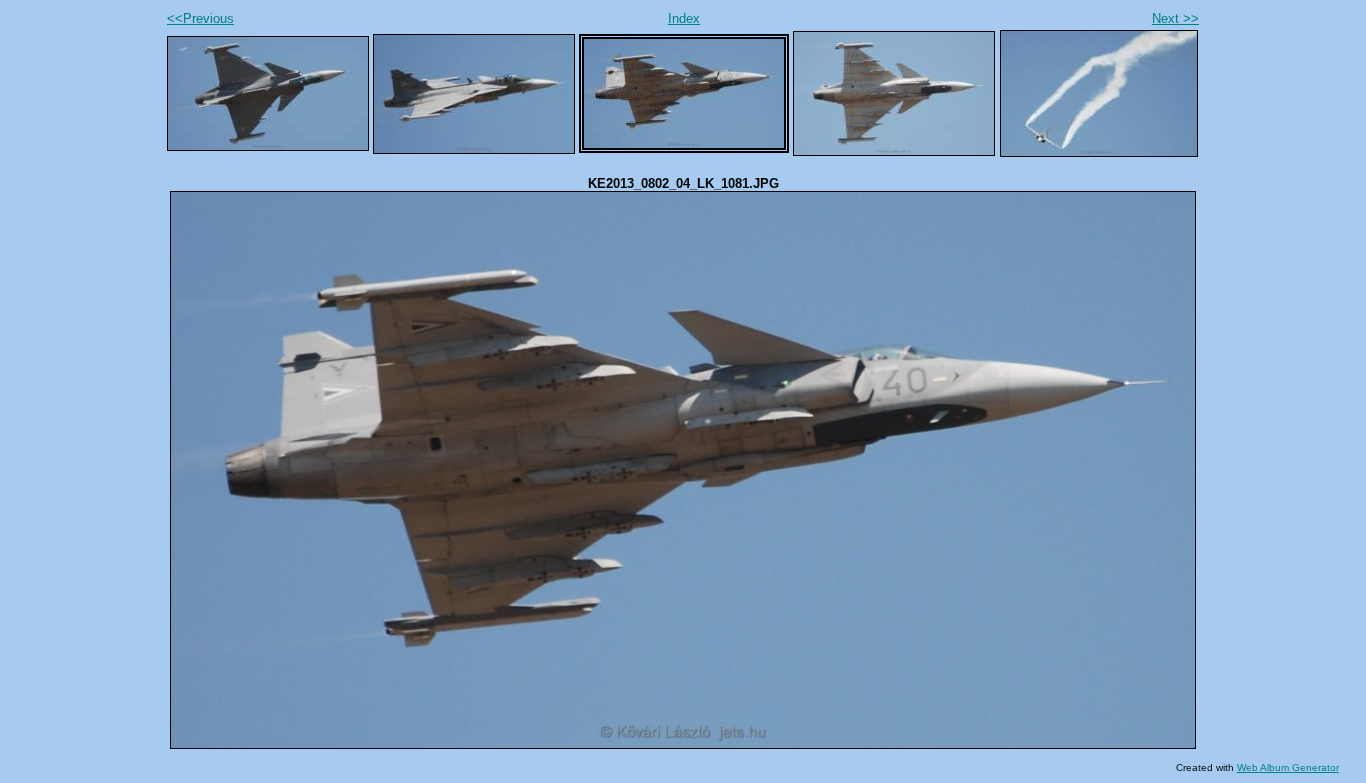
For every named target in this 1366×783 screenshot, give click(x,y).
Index (684, 18)
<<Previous (200, 18)
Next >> (1175, 18)
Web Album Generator (1288, 767)
